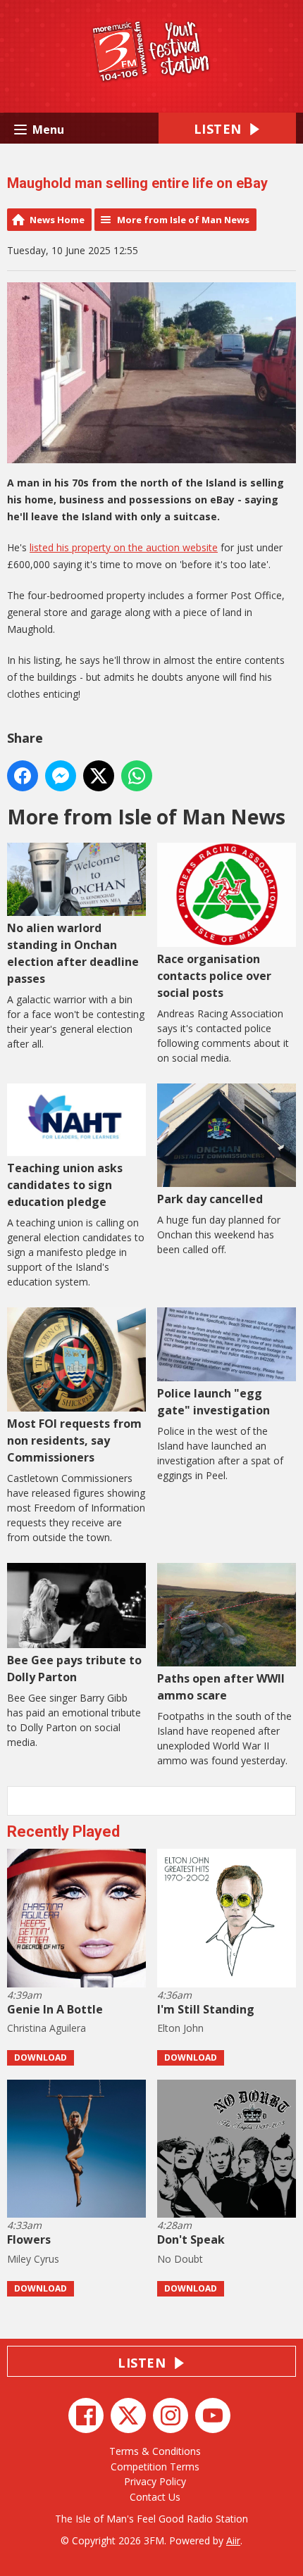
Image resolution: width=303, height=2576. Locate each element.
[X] (128, 2415)
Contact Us (155, 2497)
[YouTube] (213, 2415)
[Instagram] (171, 2415)
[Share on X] (99, 776)
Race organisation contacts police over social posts (214, 976)
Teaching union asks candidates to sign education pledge (65, 1185)
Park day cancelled (210, 1199)
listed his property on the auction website (124, 547)
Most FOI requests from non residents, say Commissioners (74, 1440)
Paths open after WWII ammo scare (221, 1687)
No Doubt (180, 2259)
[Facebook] (86, 2415)
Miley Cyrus (33, 2259)
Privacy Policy (155, 2481)
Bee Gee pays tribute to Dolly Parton (74, 1669)
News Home (57, 220)
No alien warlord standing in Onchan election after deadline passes (73, 953)
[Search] (284, 1801)
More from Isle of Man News (183, 220)
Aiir (233, 2540)
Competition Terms (155, 2467)
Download (41, 2057)
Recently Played (63, 1832)
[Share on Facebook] (23, 776)
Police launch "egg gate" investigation (214, 1402)
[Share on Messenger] (61, 776)
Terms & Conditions (155, 2451)
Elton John (180, 2028)
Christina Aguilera (47, 2028)
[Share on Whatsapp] (137, 776)
